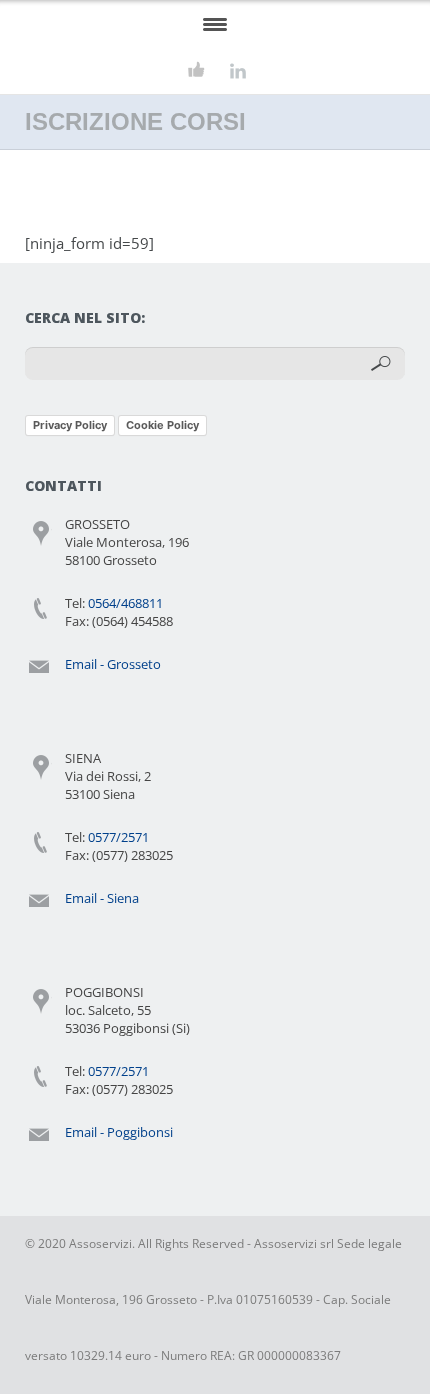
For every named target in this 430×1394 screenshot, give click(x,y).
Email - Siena (102, 898)
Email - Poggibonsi (119, 1132)
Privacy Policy (70, 425)
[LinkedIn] (237, 70)
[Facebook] (196, 70)
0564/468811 (125, 603)
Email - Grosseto (113, 664)
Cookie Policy (162, 425)
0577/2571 (118, 837)
